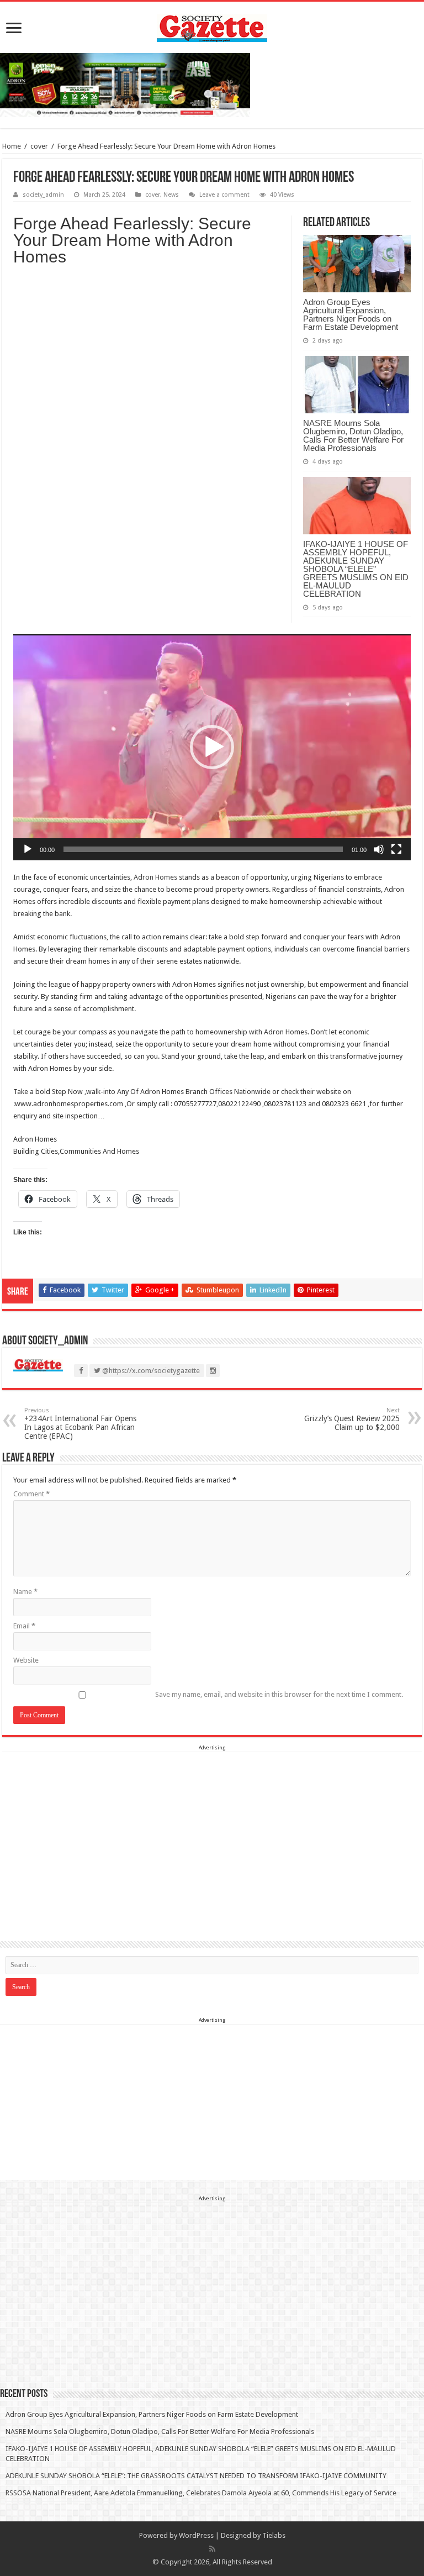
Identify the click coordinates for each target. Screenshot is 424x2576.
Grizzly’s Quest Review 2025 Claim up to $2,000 (352, 1419)
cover (39, 146)
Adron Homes (155, 877)
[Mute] (379, 849)
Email (24, 1626)
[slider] (203, 849)
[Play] (28, 849)
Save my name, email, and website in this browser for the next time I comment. (279, 1694)
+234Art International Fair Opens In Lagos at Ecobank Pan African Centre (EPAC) (80, 1424)
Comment (31, 1494)
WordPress (196, 2535)
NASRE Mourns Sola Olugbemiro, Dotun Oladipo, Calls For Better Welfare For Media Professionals (353, 435)
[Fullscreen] (396, 849)
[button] (212, 747)
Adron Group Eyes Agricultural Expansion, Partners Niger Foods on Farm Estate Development (351, 314)
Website (26, 1660)
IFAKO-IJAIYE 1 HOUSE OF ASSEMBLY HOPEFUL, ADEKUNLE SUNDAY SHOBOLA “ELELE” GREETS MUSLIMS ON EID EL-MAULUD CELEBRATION (356, 569)
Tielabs (274, 2535)
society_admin (43, 195)
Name (25, 1592)
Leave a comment (224, 195)
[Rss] (212, 2549)
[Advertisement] (212, 1830)
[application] (212, 747)
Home (12, 146)
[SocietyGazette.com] (212, 26)
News (171, 195)
